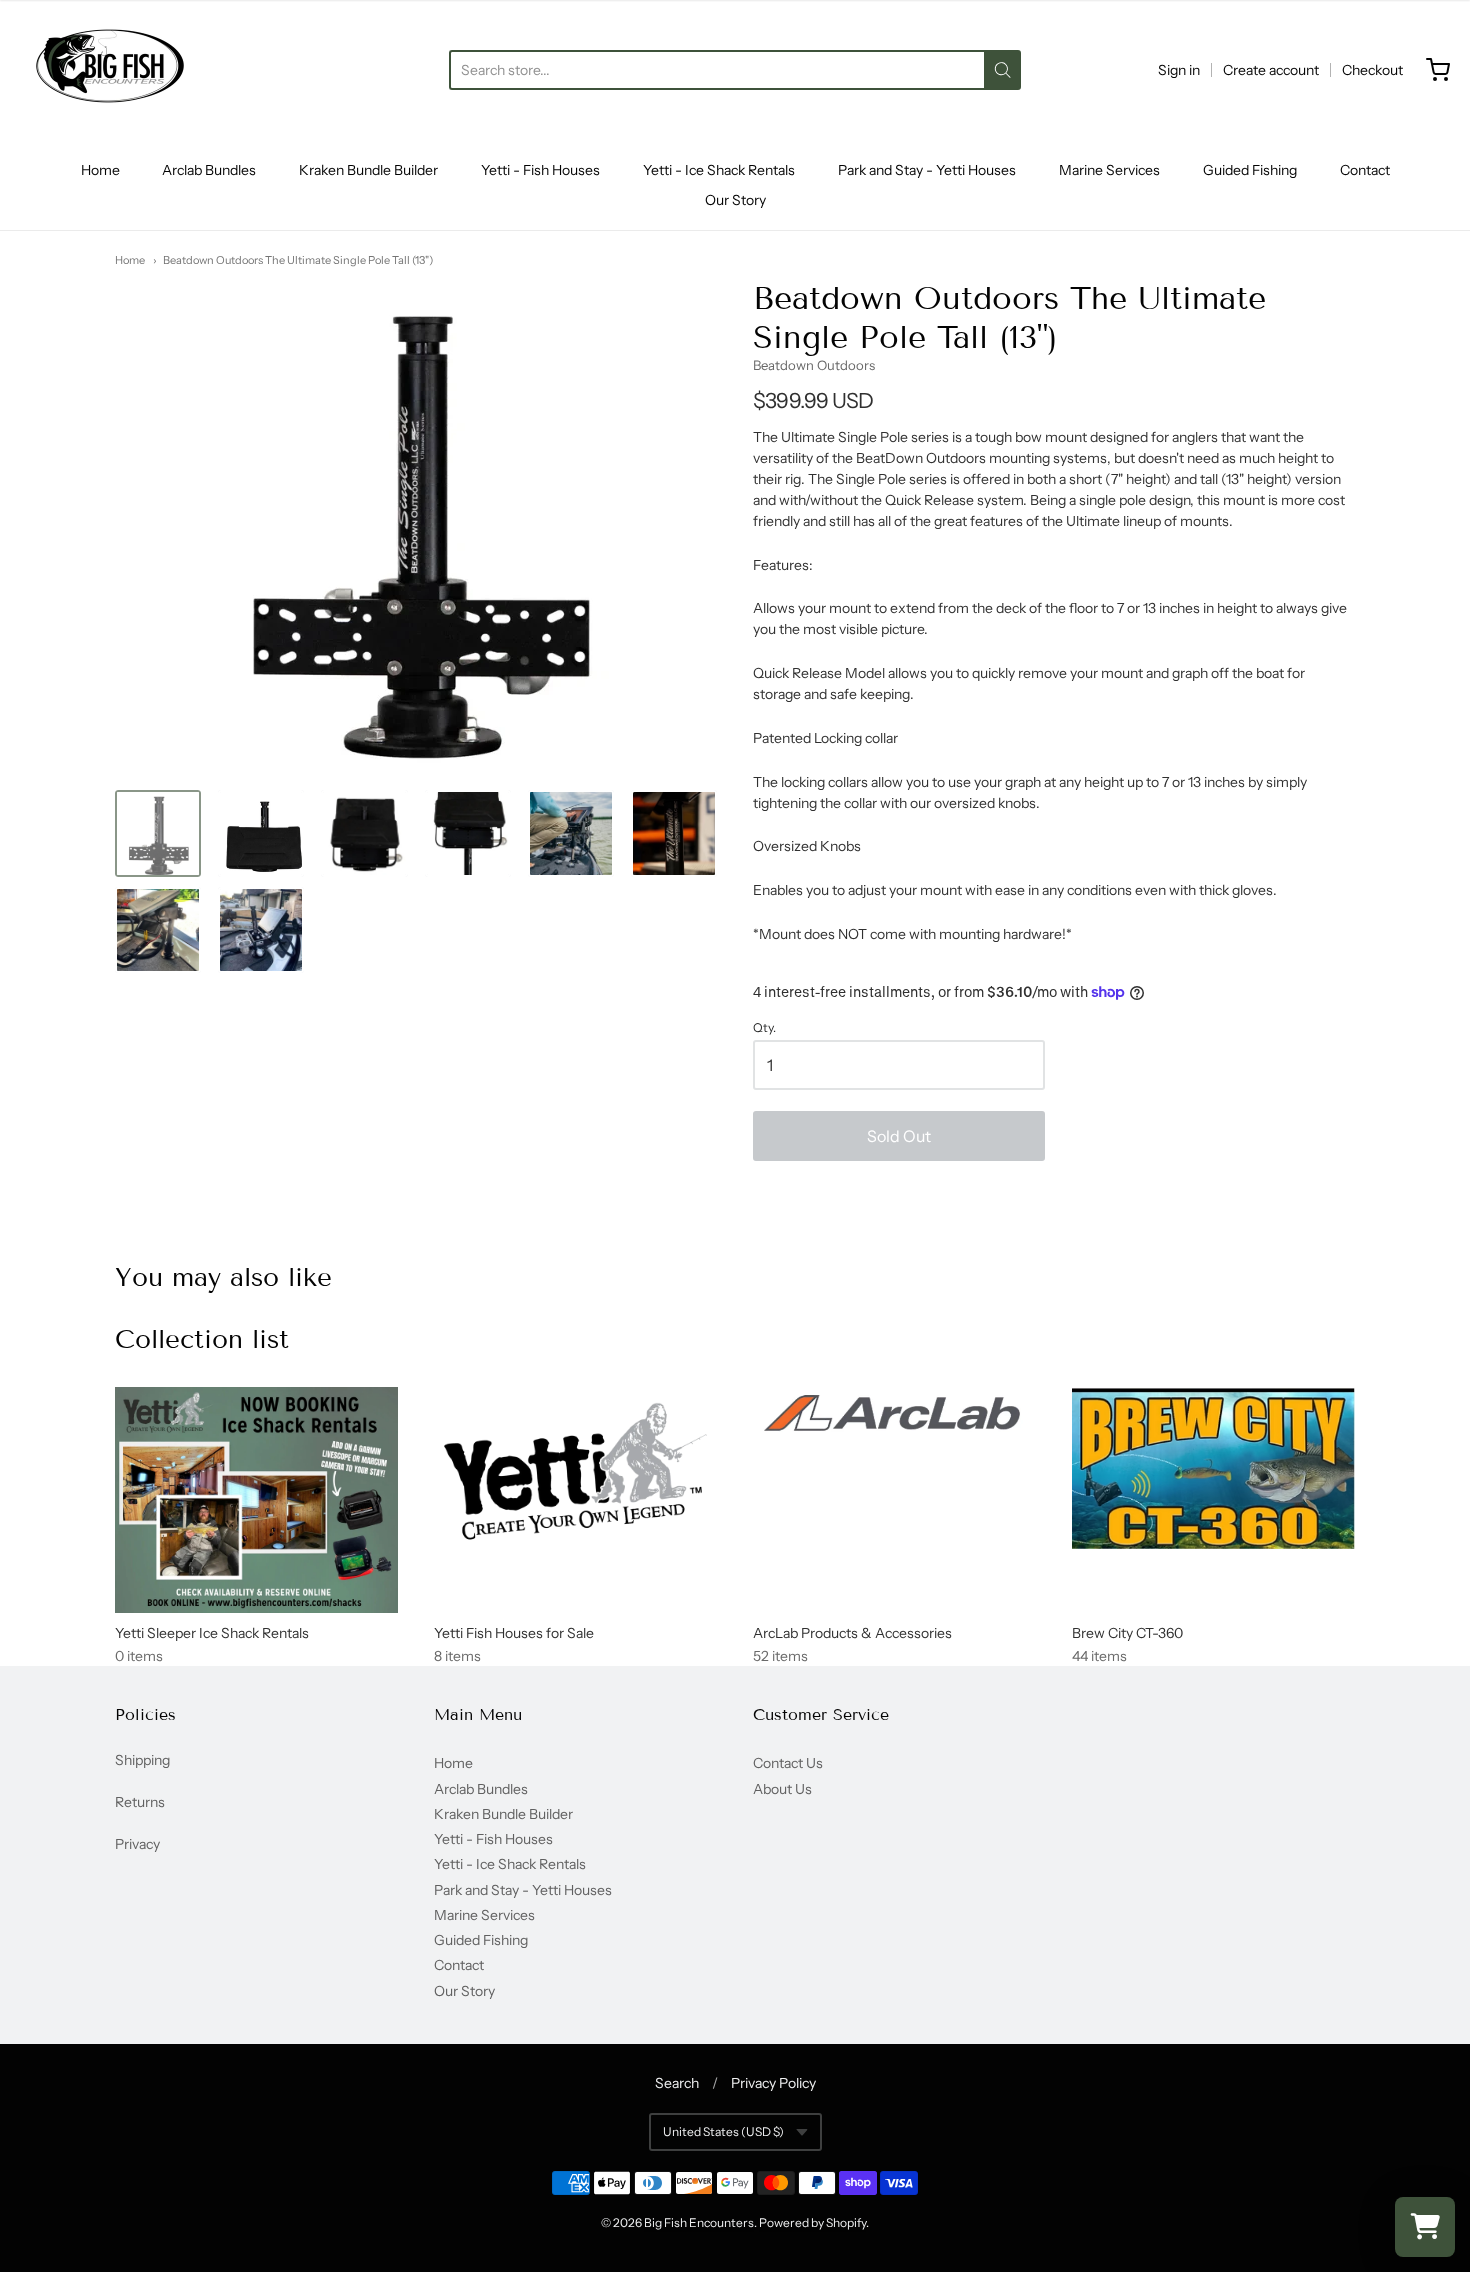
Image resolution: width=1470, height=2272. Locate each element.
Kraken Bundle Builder (368, 170)
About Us (782, 1789)
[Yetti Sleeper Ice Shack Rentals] (256, 1500)
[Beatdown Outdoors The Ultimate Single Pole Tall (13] (158, 833)
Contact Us (788, 1763)
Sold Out (899, 1136)
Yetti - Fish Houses (540, 170)
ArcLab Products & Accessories (852, 1633)
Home (100, 170)
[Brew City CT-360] (1213, 1468)
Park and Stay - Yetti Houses (927, 170)
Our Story (735, 200)
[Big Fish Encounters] (110, 70)
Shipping (142, 1760)
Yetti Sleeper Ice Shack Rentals (212, 1633)
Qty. (764, 1028)
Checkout (1372, 70)
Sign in (1179, 70)
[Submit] (1002, 70)
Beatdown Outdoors (814, 365)
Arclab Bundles (209, 170)
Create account (1271, 70)
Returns (140, 1802)
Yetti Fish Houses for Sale (514, 1633)
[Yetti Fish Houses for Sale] (575, 1472)
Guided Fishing (1250, 170)
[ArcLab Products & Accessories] (894, 1416)
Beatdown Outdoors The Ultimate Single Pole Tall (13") (298, 260)
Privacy (137, 1844)
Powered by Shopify (812, 2222)
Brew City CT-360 (1127, 1633)
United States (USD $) (723, 2131)
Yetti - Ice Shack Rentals (719, 170)
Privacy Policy (773, 2083)
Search (677, 2083)
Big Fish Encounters (699, 2222)
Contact (1365, 170)
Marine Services (1109, 170)
